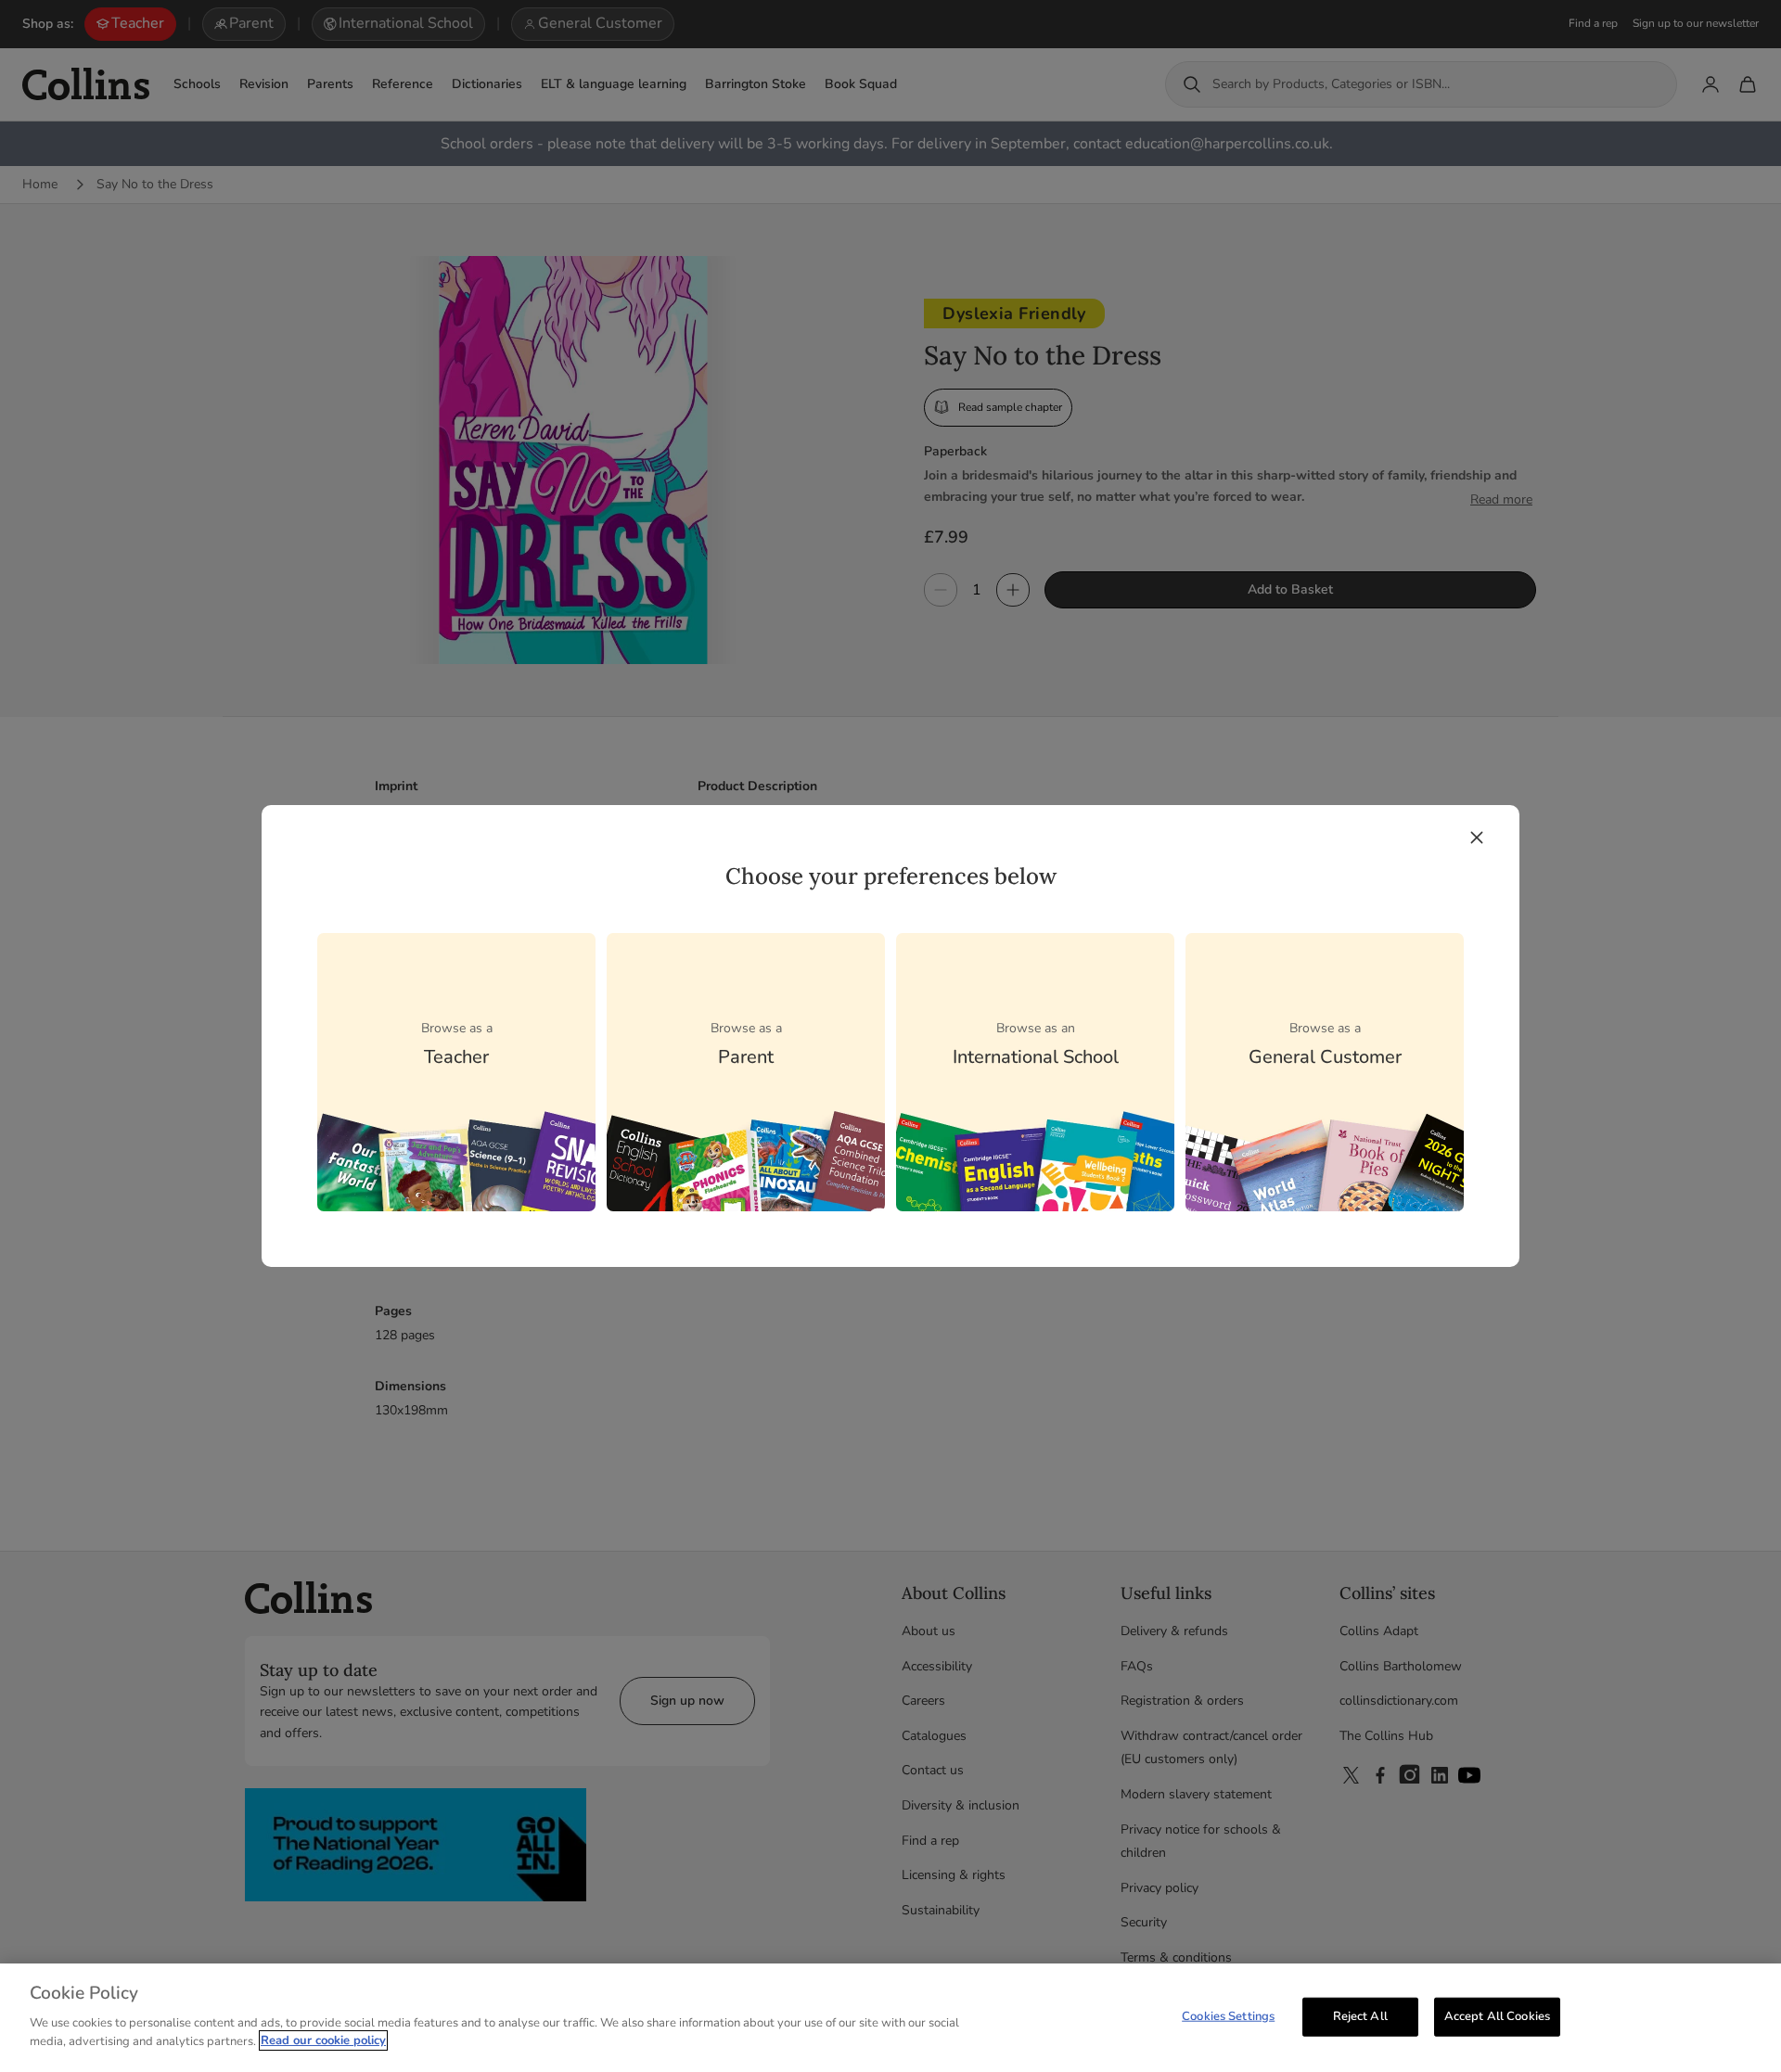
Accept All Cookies (1497, 2015)
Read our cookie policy (323, 2040)
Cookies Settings (1228, 2015)
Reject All (1360, 2015)
